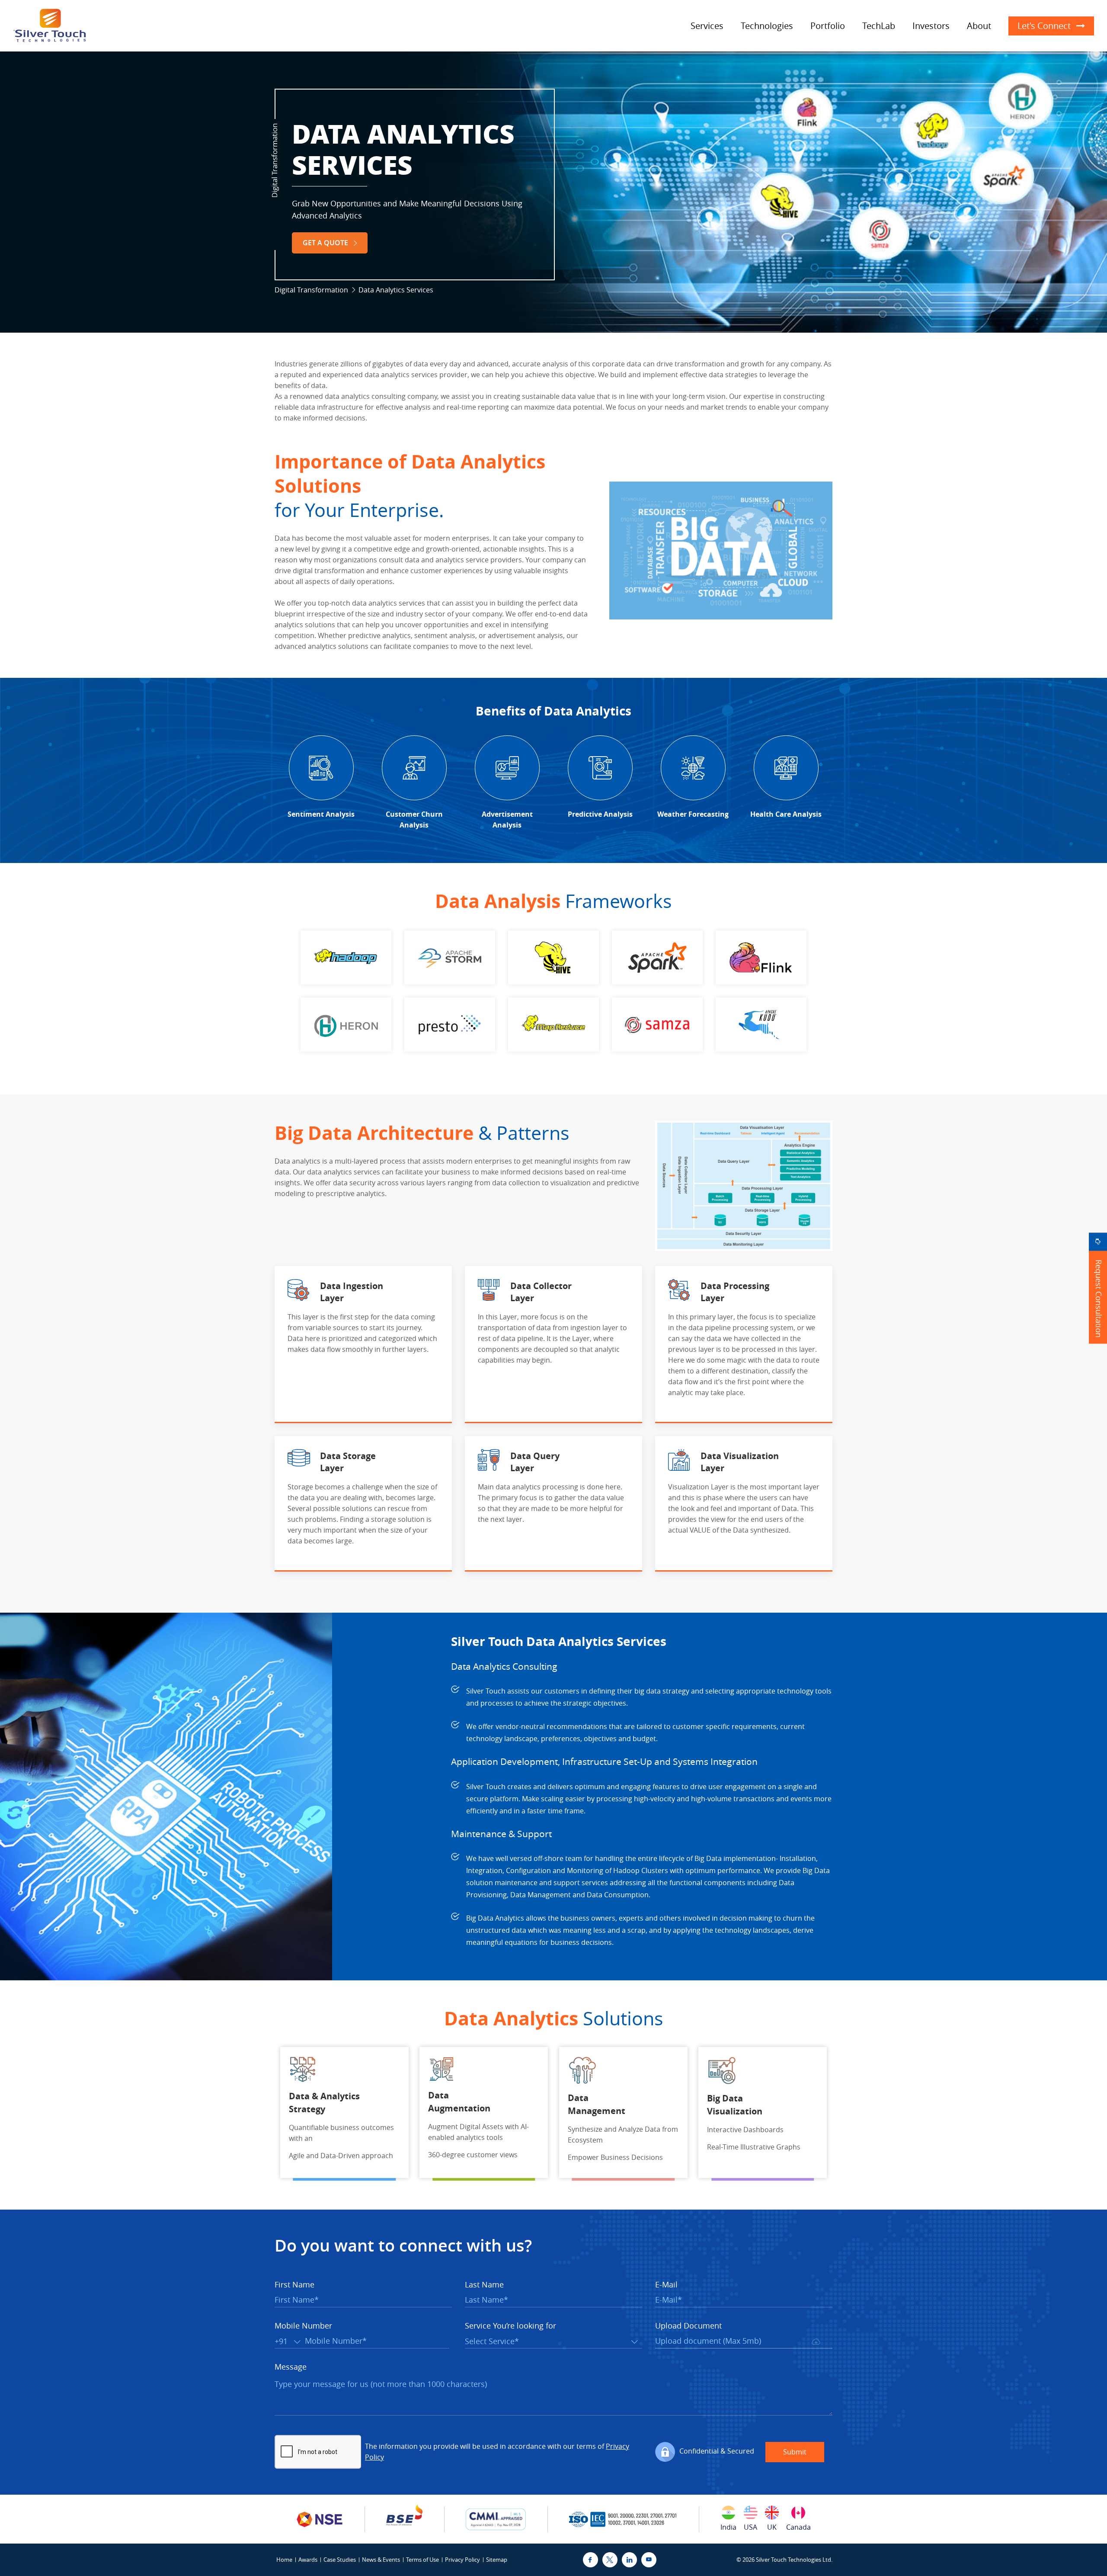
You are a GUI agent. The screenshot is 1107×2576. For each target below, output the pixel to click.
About (979, 26)
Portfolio (828, 26)
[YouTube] (649, 2560)
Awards (308, 2560)
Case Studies (340, 2560)
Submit (795, 2452)
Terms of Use (422, 2560)
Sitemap (497, 2560)
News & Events (381, 2560)
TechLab (879, 26)
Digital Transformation (311, 290)
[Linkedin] (629, 2560)
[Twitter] (610, 2560)
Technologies (767, 26)
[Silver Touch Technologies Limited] (50, 26)
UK (772, 2527)
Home (284, 2560)
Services (707, 26)
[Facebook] (590, 2560)
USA (750, 2527)
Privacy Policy (462, 2560)
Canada (798, 2527)
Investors (931, 26)
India (728, 2527)
